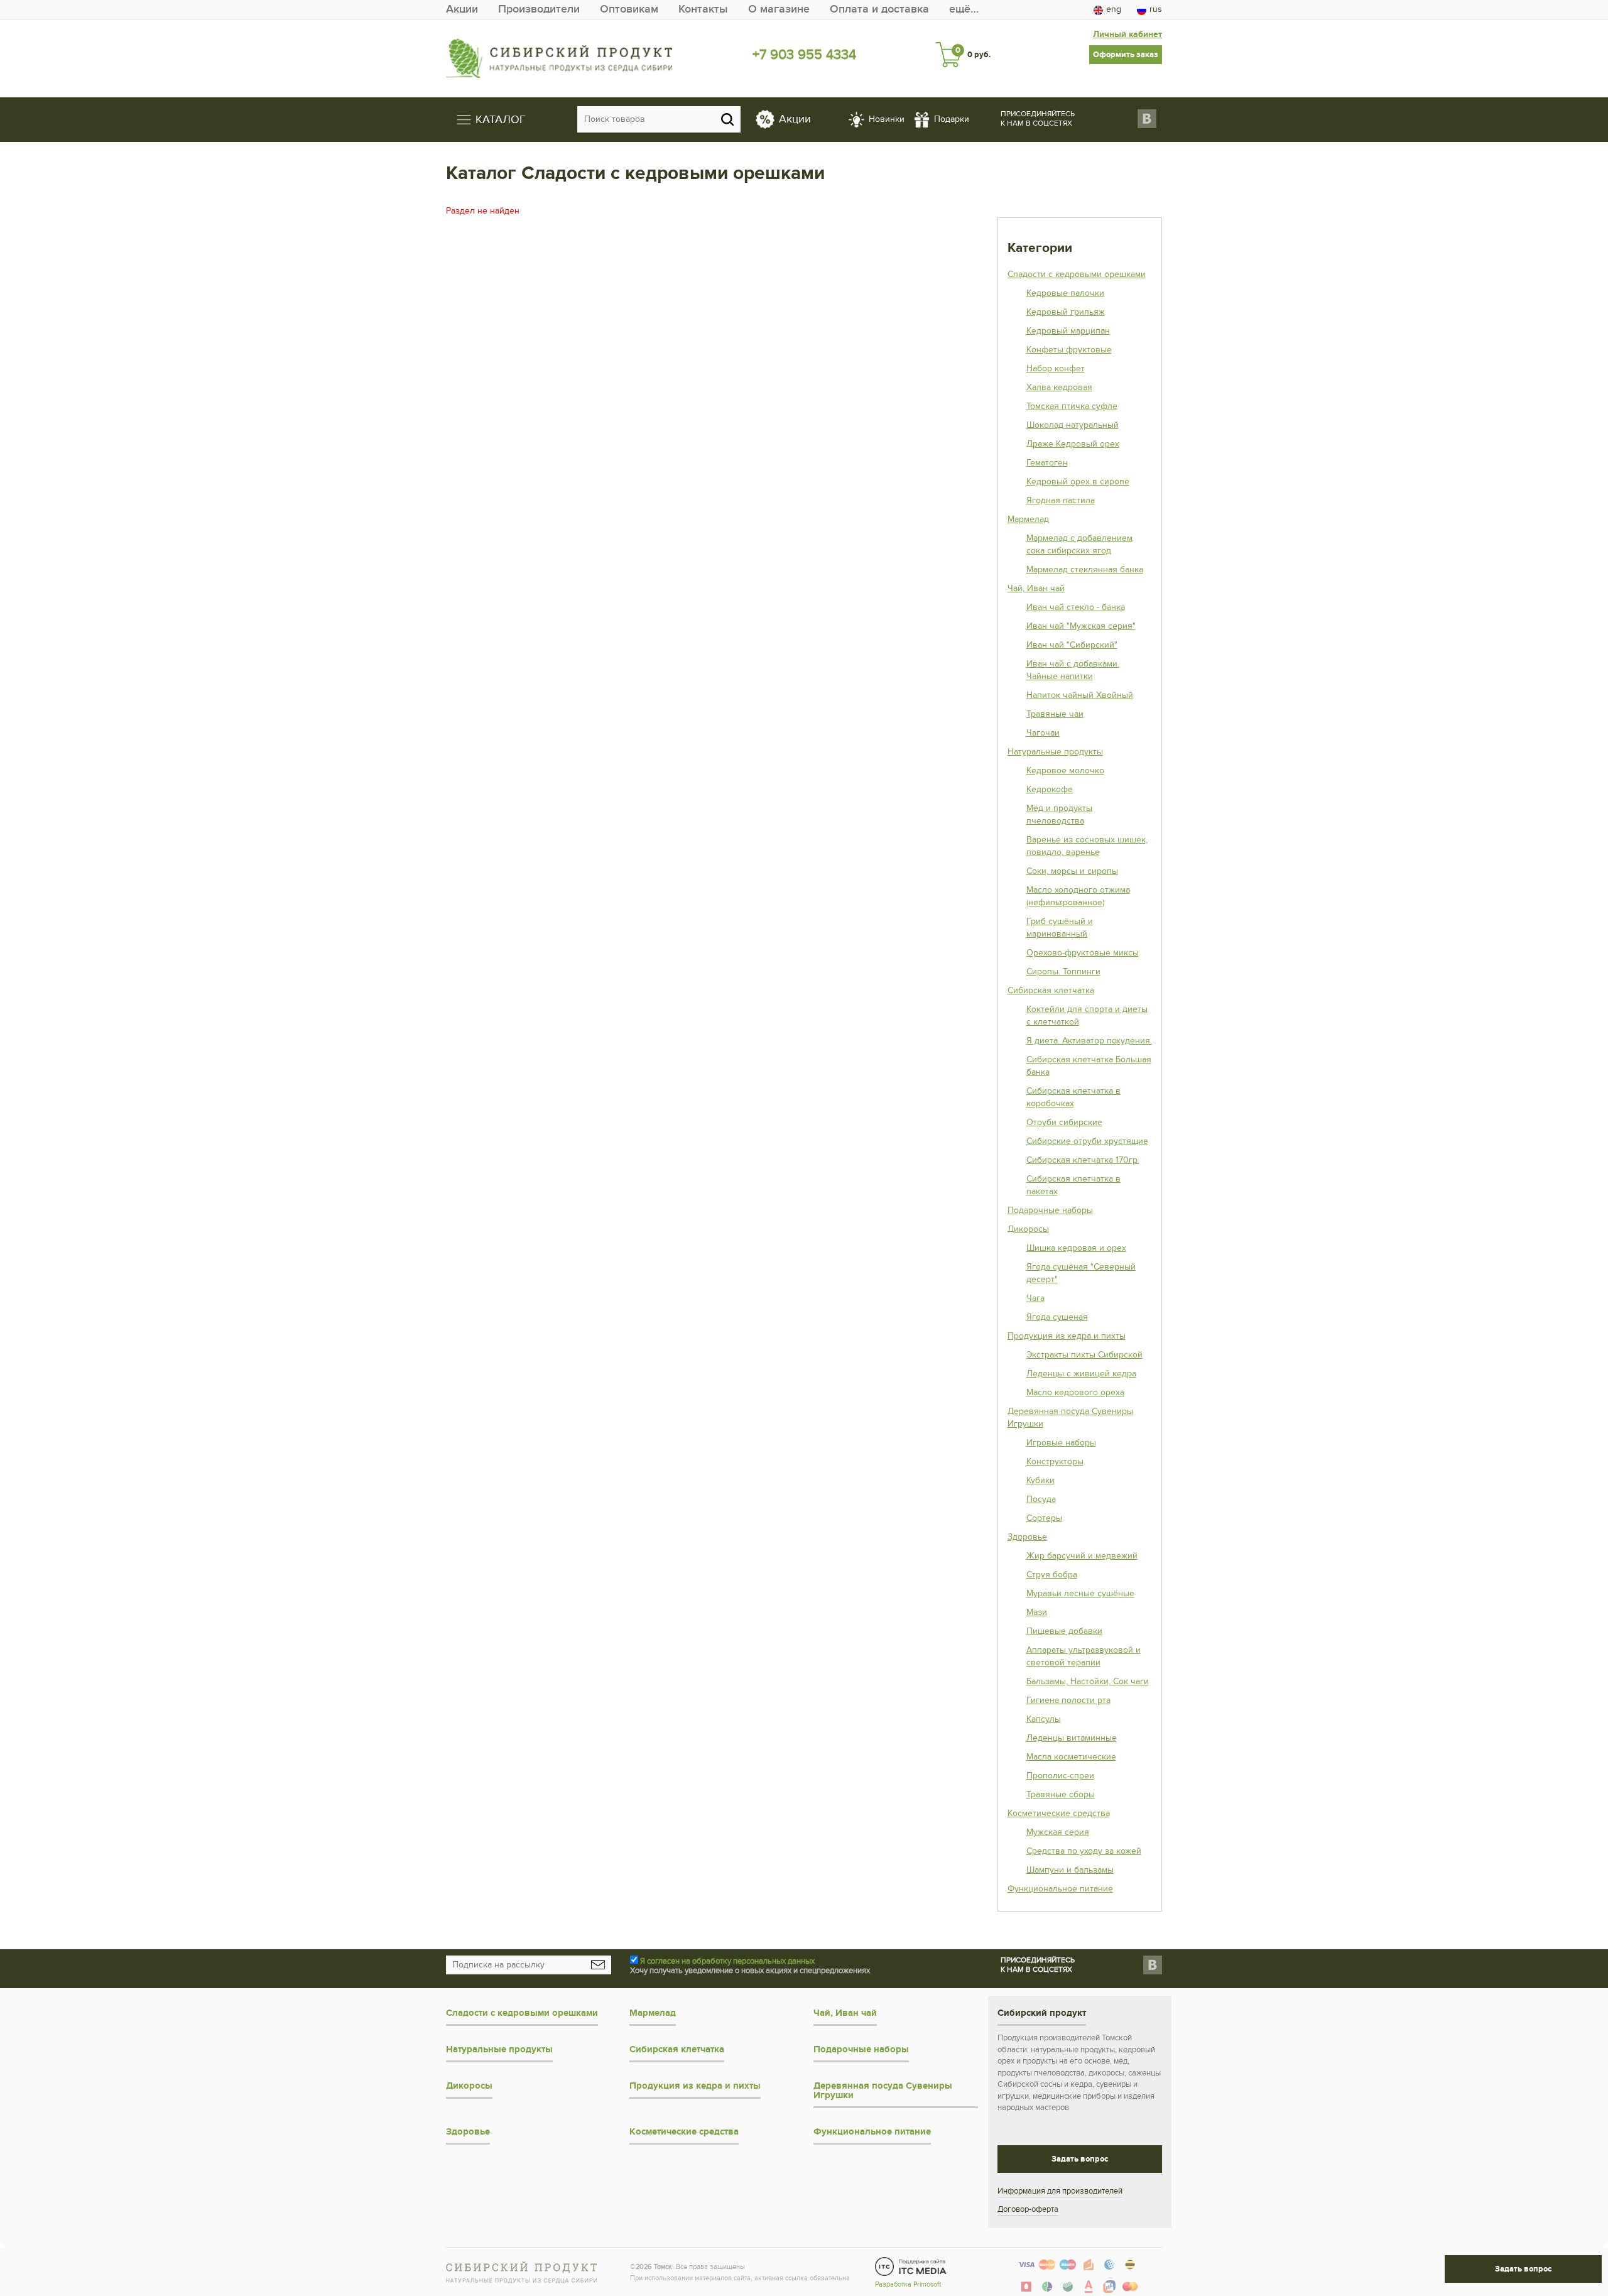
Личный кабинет (1127, 34)
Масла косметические (1071, 1757)
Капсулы (1044, 1719)
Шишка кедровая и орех (1076, 1248)
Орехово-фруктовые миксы (1083, 953)
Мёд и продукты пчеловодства (1059, 814)
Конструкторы (1055, 1461)
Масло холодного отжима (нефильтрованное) (1078, 896)
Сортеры (1044, 1518)
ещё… (964, 9)
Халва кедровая (1059, 387)
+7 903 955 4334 (804, 55)
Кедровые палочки (1065, 293)
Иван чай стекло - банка (1076, 607)
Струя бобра (1052, 1575)
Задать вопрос (1080, 2159)
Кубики (1040, 1480)
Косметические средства (1059, 1813)
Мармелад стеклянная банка (1085, 569)
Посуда (1041, 1499)
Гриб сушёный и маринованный (1060, 928)
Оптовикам (629, 9)
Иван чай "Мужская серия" (1081, 626)
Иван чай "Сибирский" (1072, 645)
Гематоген (1047, 463)
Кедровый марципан (1068, 331)
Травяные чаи (1055, 714)
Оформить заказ (1126, 55)
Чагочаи (1043, 733)
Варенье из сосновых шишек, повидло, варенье (1087, 846)
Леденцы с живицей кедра (1081, 1374)
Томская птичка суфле (1072, 406)
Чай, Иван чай (1036, 588)
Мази (1037, 1612)
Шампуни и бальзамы (1070, 1870)
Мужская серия (1058, 1832)
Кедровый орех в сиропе (1078, 482)
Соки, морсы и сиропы (1072, 871)
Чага (1035, 1298)
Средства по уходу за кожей (1084, 1851)
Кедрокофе (1050, 789)
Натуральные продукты (1055, 752)
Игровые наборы (1061, 1443)
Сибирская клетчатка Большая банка (1089, 1066)
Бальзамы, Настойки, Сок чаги (1088, 1681)
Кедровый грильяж (1066, 312)
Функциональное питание (1060, 1889)
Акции (462, 9)
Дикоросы (1028, 1229)
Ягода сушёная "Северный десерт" (1081, 1273)
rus (1156, 9)
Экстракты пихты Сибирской (1084, 1355)
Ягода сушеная (1057, 1317)
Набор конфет (1056, 368)
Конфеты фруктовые (1069, 350)
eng (1114, 9)
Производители (539, 9)
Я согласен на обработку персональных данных (727, 1961)
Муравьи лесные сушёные (1080, 1593)
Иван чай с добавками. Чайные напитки (1073, 670)
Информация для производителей (1060, 2191)
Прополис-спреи (1060, 1776)
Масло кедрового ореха (1075, 1392)
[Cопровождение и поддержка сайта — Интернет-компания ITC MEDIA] (911, 2266)
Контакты (703, 9)
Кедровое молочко (1065, 770)
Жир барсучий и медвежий (1082, 1556)
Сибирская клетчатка (1051, 990)
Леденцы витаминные (1072, 1738)
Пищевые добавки (1064, 1631)
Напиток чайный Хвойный (1080, 695)
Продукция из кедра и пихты (1067, 1336)
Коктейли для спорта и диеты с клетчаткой (1087, 1015)
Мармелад (1028, 519)
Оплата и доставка (879, 9)
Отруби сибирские (1064, 1122)
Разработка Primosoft (908, 2284)
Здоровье (1027, 1537)
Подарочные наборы (1050, 1210)
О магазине (779, 9)
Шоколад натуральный (1073, 425)
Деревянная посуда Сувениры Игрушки (1070, 1417)
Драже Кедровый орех (1073, 444)
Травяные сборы (1061, 1794)
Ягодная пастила (1061, 500)
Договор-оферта (1028, 2209)
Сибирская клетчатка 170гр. (1083, 1160)
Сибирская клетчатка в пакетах (1073, 1185)
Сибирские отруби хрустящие (1087, 1141)
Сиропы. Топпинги (1063, 971)
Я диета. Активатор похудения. (1089, 1041)
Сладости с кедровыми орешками (1077, 274)
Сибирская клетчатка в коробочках (1073, 1097)
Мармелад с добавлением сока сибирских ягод (1079, 544)
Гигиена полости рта (1068, 1700)
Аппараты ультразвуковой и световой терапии (1084, 1656)
